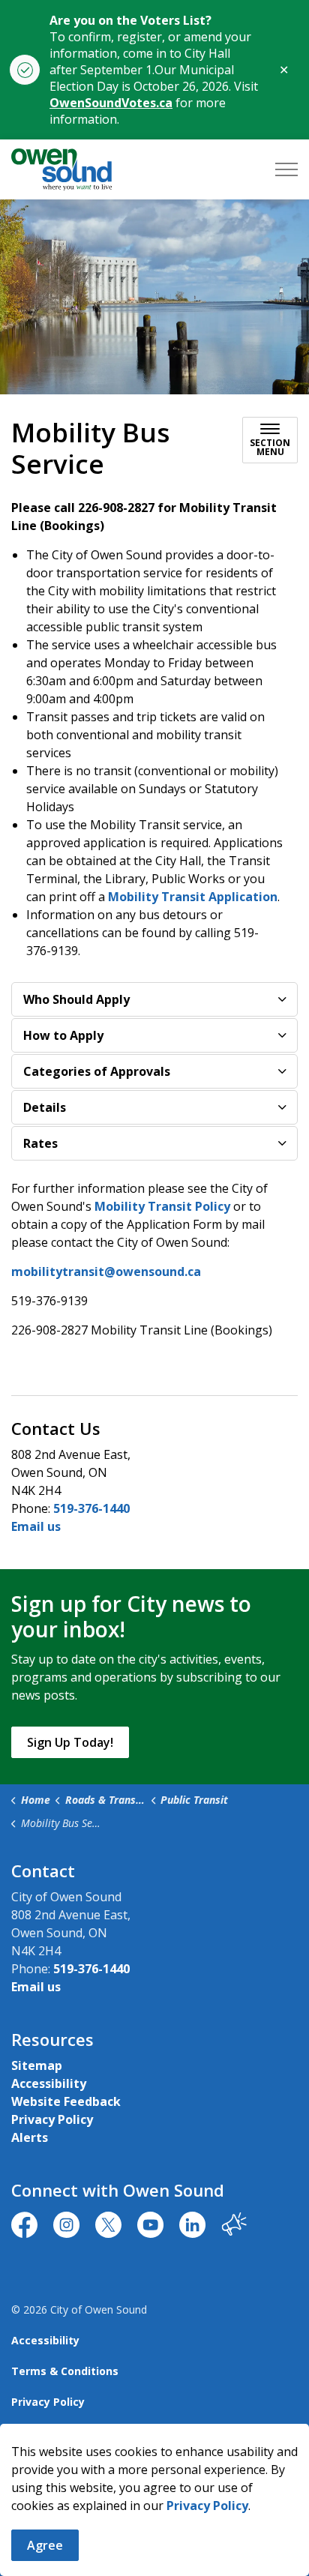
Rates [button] (40, 1143)
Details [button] (45, 1107)
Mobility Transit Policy (162, 1206)
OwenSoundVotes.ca (111, 103)
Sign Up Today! (70, 1742)
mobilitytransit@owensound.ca (106, 1272)
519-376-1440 (91, 1508)
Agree (45, 2545)
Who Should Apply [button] (76, 999)
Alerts (30, 2137)
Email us (36, 1526)
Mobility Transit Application (193, 897)
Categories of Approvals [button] (97, 1071)
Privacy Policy (207, 2506)
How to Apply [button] (63, 1035)
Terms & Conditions (65, 2371)
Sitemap (37, 2065)
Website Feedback (66, 2101)
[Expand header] (286, 169)
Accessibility (49, 2083)
